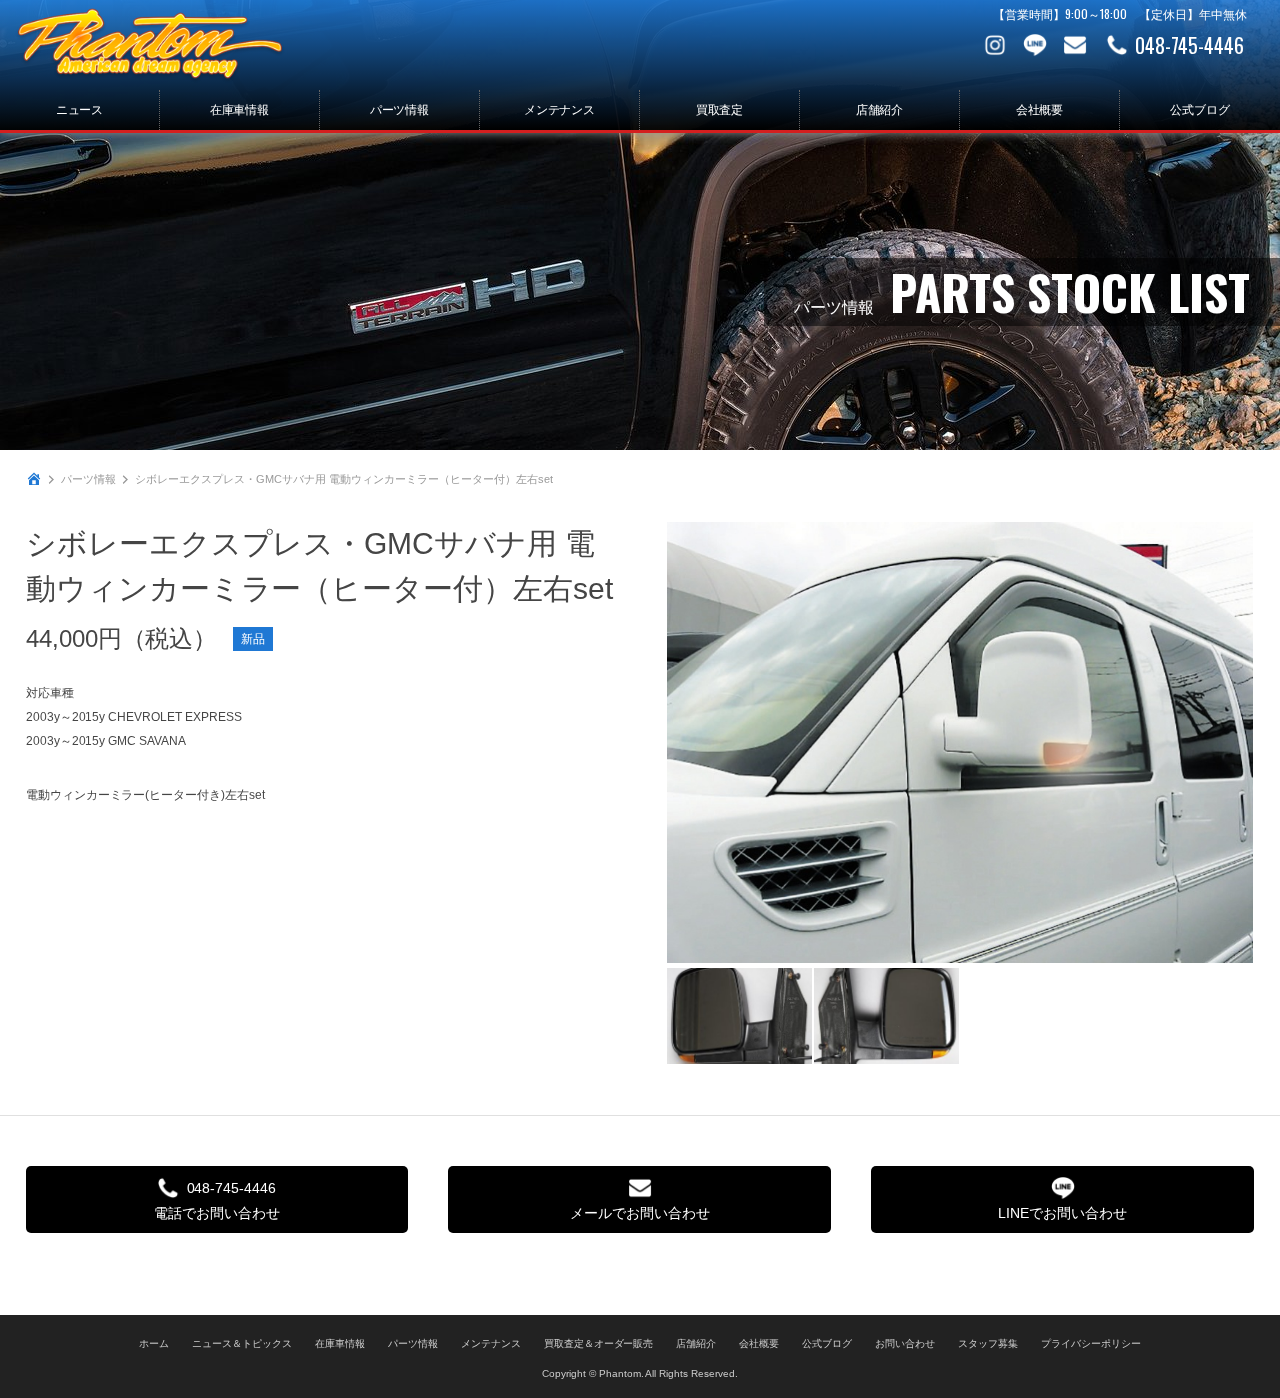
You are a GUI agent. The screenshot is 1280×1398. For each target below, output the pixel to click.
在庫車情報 (240, 110)
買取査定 (720, 110)
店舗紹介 (880, 110)
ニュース (80, 110)
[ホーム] (34, 479)
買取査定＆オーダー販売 (599, 1343)
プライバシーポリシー (1091, 1343)
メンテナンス (560, 110)
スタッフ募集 (988, 1343)
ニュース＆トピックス (242, 1343)
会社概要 (1040, 110)
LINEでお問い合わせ (1062, 1213)
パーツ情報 (400, 110)
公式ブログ (1200, 110)
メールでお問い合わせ (640, 1213)
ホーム (154, 1343)
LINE (1035, 45)
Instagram (995, 45)
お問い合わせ (1075, 45)
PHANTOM (150, 45)
